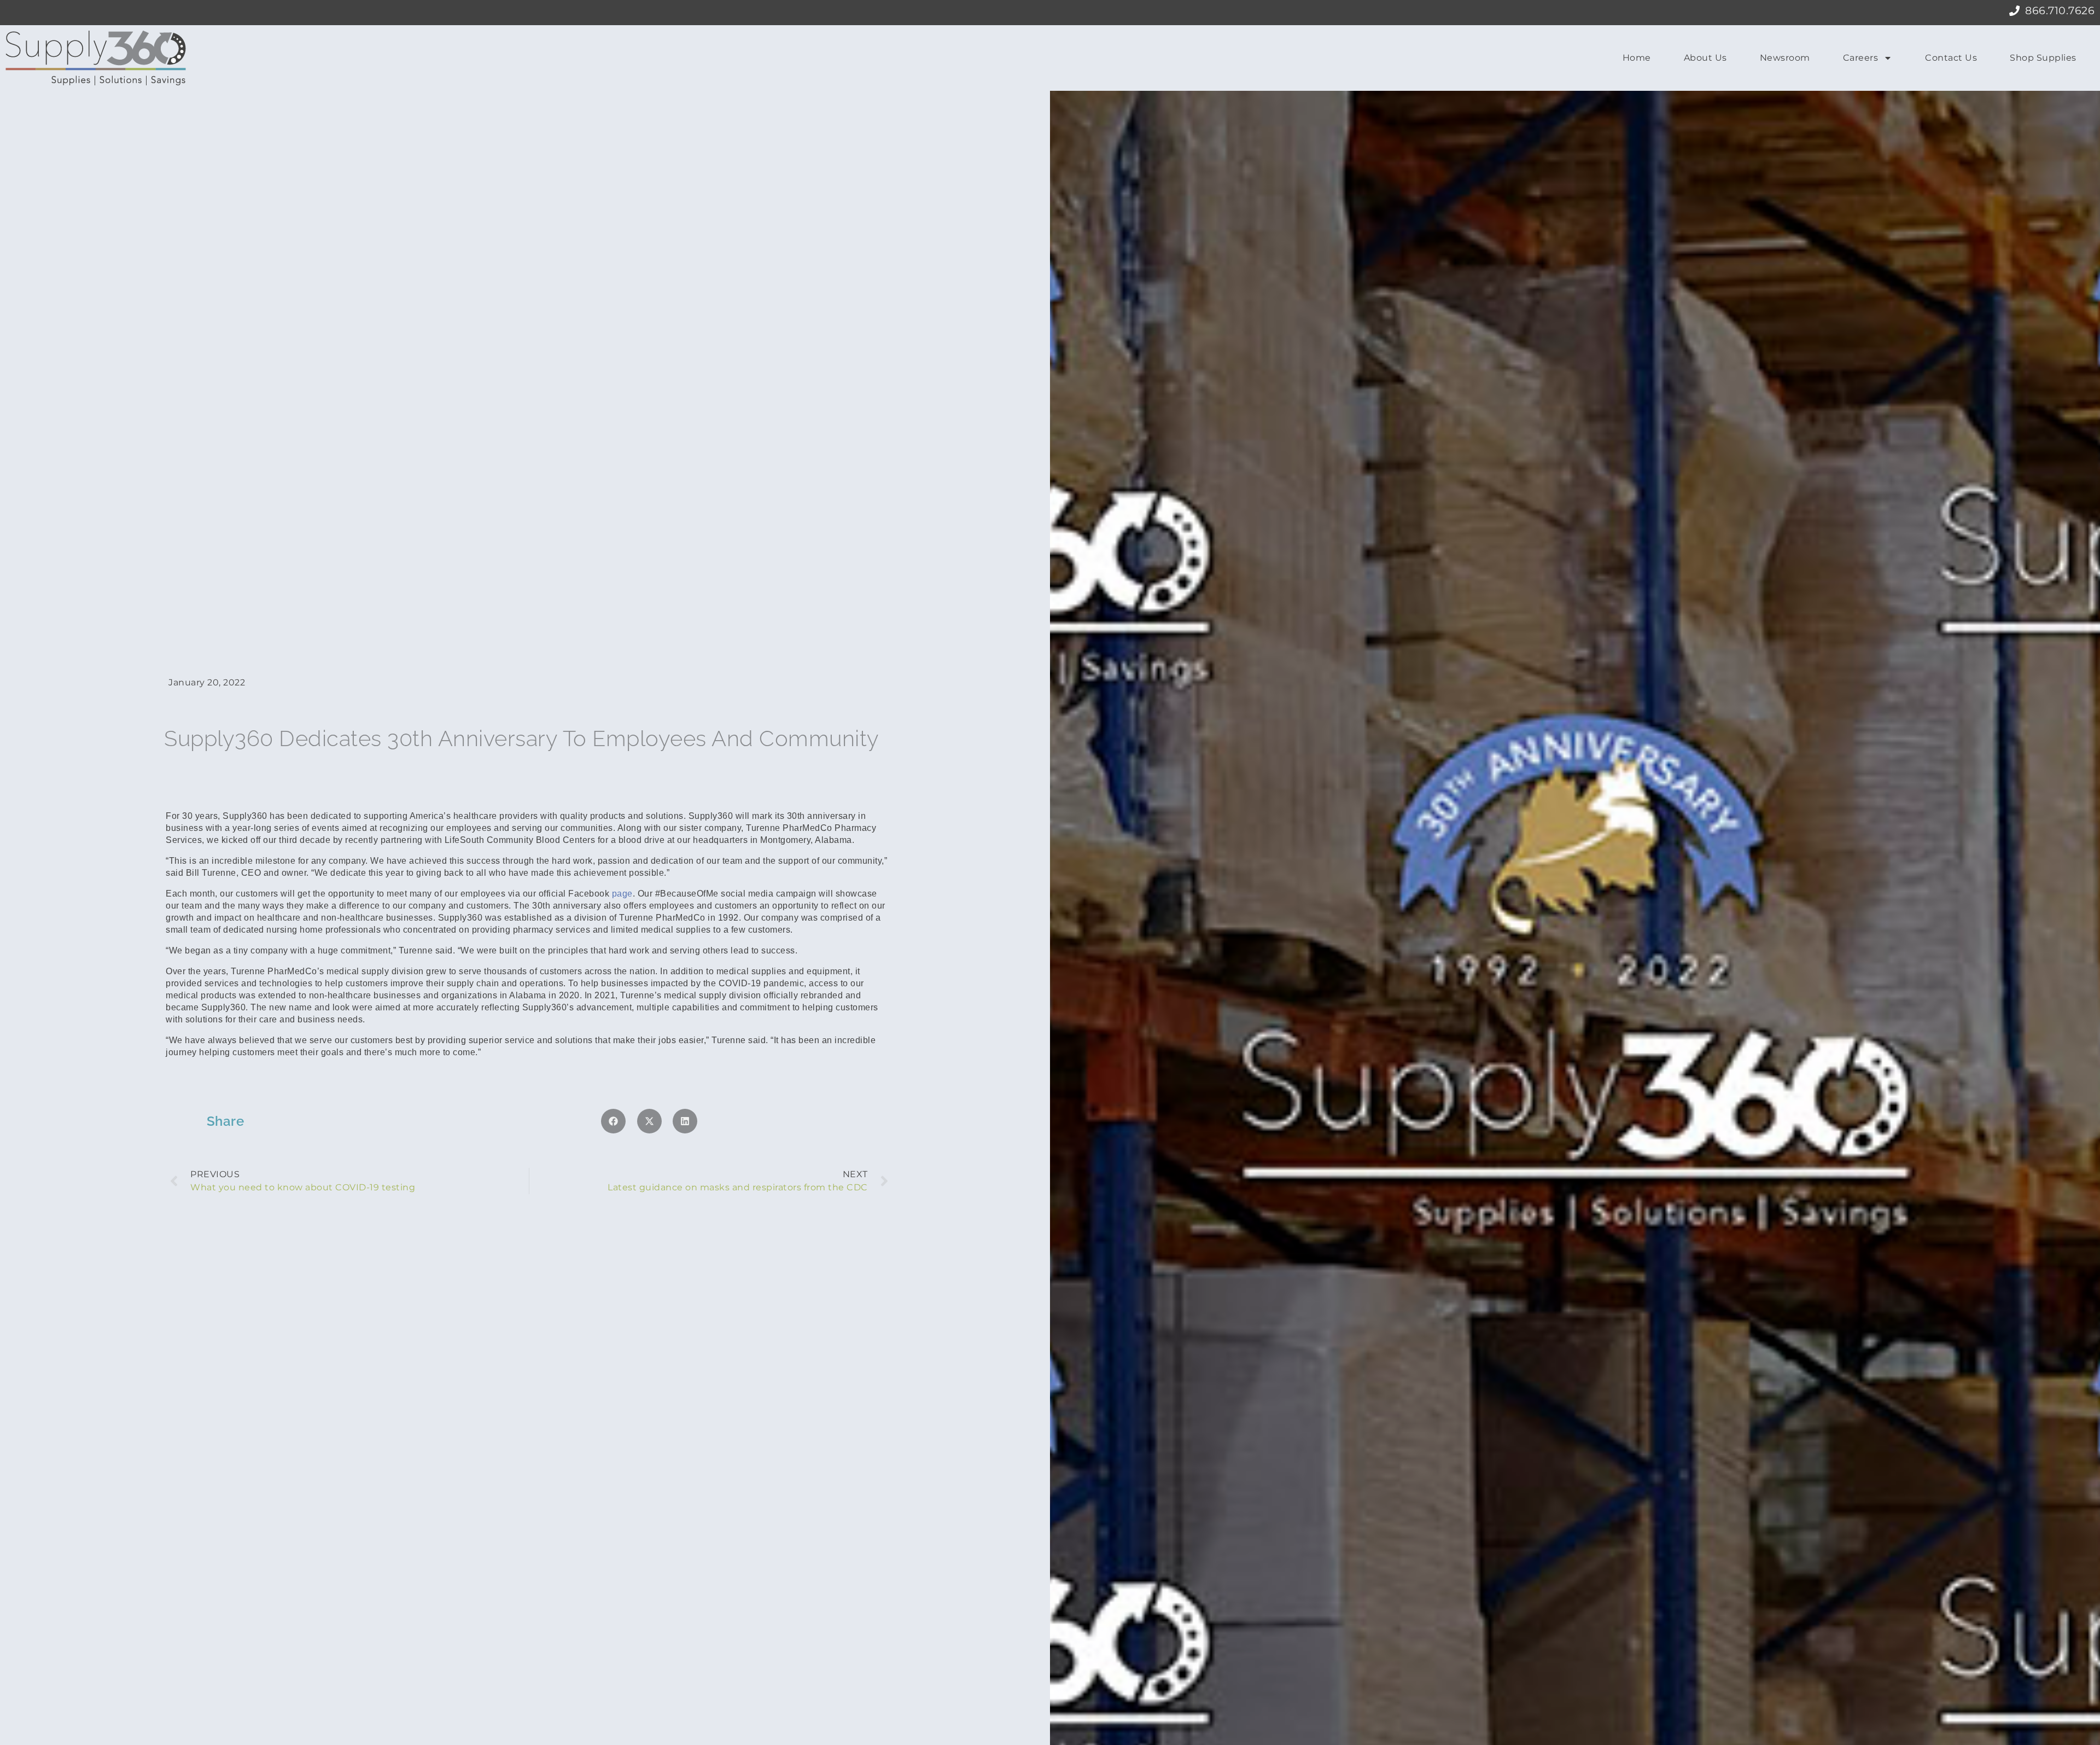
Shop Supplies (2043, 58)
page (622, 894)
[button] (613, 1121)
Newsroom (1785, 58)
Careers (1861, 58)
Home (1637, 58)
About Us (1705, 58)
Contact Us (1951, 58)
